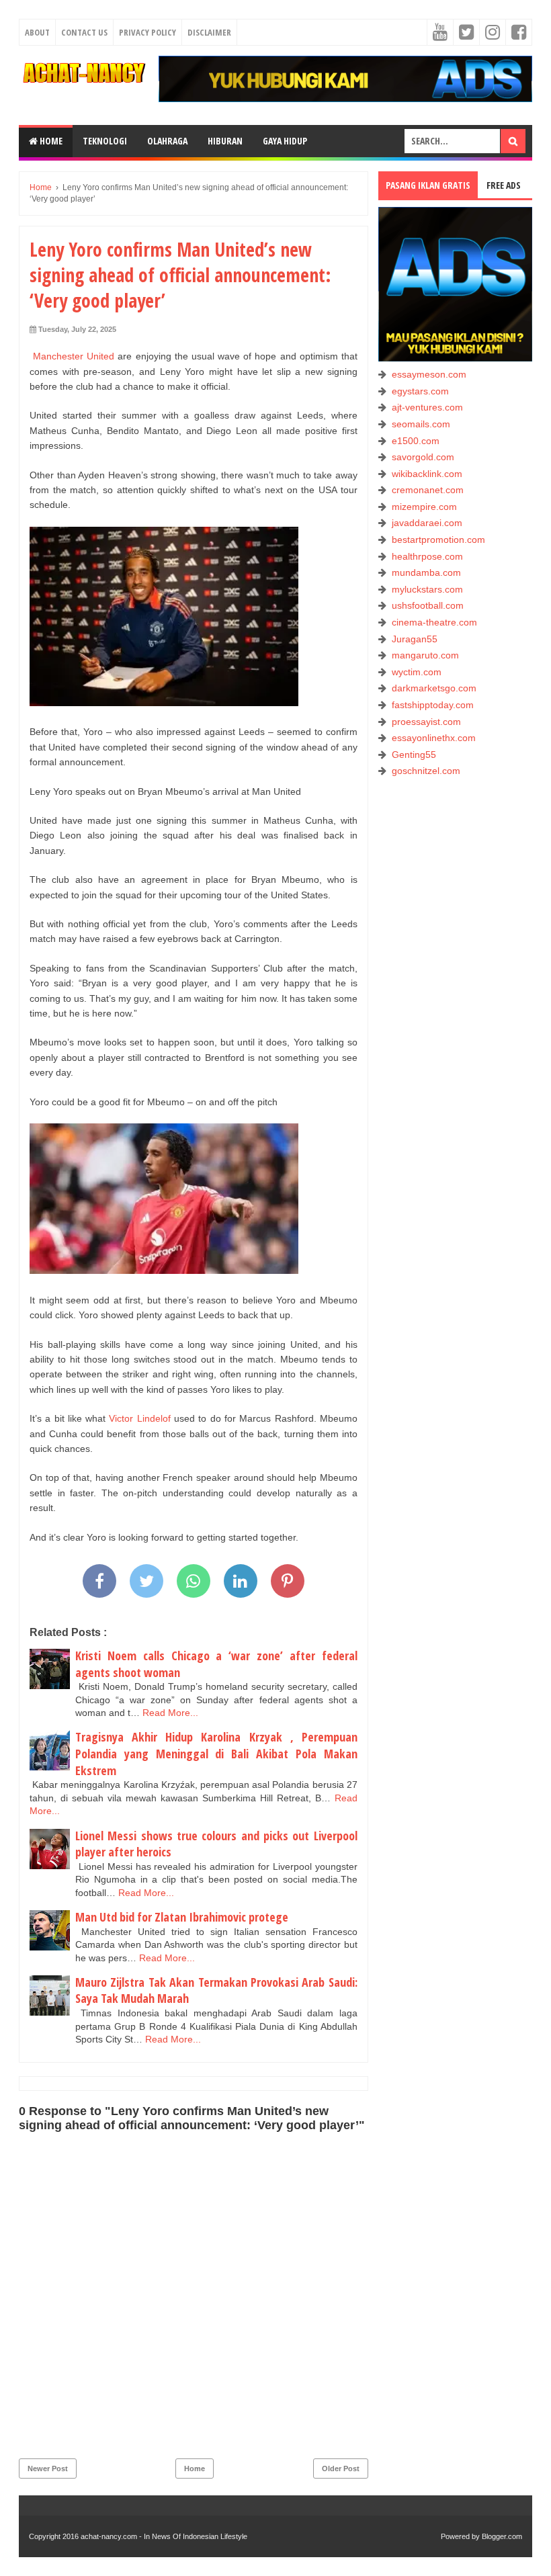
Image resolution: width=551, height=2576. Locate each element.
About (37, 32)
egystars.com (420, 391)
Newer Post (48, 2468)
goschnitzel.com (426, 771)
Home (50, 141)
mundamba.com (426, 572)
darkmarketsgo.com (434, 688)
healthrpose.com (427, 556)
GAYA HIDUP (285, 141)
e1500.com (416, 441)
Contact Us (84, 32)
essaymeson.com (429, 374)
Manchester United (74, 356)
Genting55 (414, 755)
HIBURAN (225, 141)
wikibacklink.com (427, 474)
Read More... (170, 1713)
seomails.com (421, 424)
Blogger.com (502, 2536)
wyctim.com (417, 672)
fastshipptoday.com (433, 705)
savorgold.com (423, 457)
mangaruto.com (425, 655)
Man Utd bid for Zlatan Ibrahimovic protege (182, 1917)
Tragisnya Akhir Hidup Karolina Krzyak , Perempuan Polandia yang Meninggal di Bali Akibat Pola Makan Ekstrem (216, 1753)
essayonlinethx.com (434, 738)
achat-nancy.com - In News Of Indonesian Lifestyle (164, 2536)
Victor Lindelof (139, 1418)
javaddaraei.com (427, 523)
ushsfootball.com (428, 605)
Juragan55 (415, 639)
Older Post (341, 2468)
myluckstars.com (427, 589)
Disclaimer (209, 32)
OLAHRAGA (167, 141)
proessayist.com (426, 722)
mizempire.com (424, 507)
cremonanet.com (428, 490)
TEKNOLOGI (105, 141)
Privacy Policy (147, 32)
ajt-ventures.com (427, 407)
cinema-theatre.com (434, 622)
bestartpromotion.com (438, 540)
